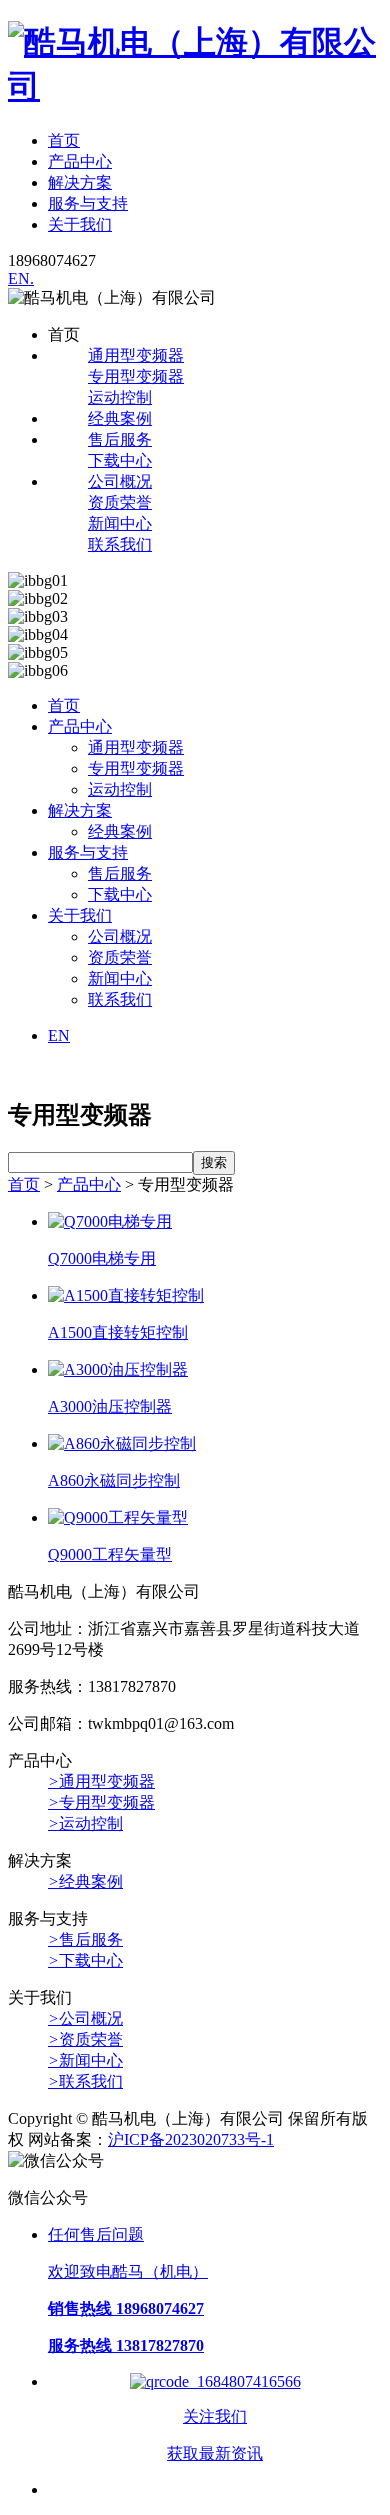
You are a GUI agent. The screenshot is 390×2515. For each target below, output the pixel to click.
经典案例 (120, 418)
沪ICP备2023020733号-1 (191, 2139)
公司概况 (120, 481)
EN (59, 1035)
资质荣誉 (120, 502)
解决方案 (80, 182)
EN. (21, 278)
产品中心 (80, 161)
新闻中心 (120, 523)
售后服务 (120, 439)
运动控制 (120, 397)
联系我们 (120, 544)
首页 (64, 140)
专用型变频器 (136, 376)
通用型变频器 (136, 355)
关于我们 (80, 224)
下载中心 (120, 460)
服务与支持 (88, 203)
